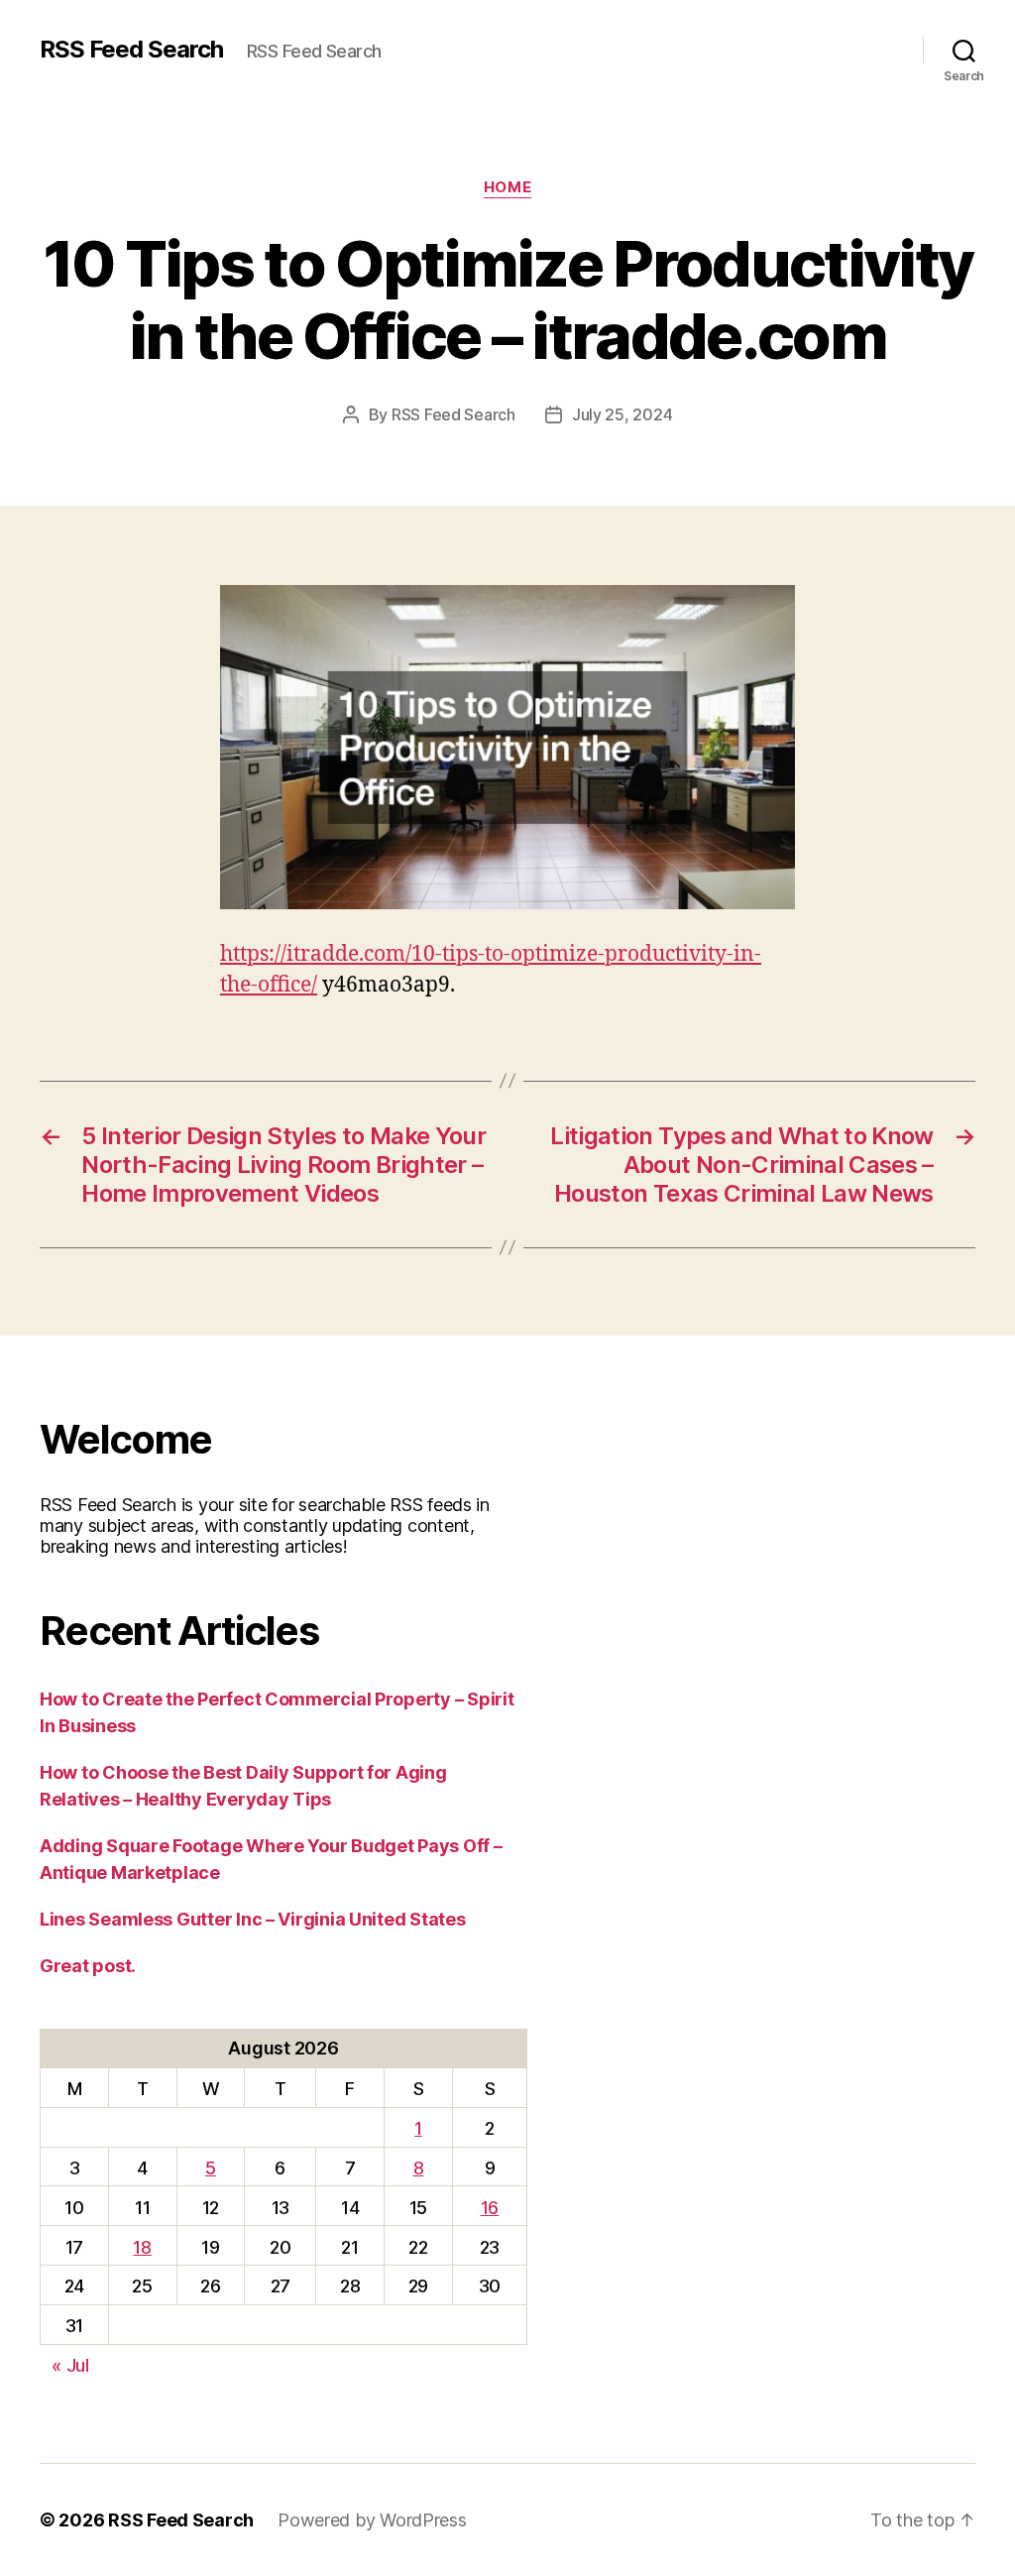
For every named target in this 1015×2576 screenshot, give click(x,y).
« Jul (70, 2365)
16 (490, 2208)
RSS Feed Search (131, 50)
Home (507, 187)
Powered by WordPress (372, 2520)
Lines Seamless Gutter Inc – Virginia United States (253, 1919)
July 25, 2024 (622, 414)
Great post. (88, 1966)
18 (142, 2247)
